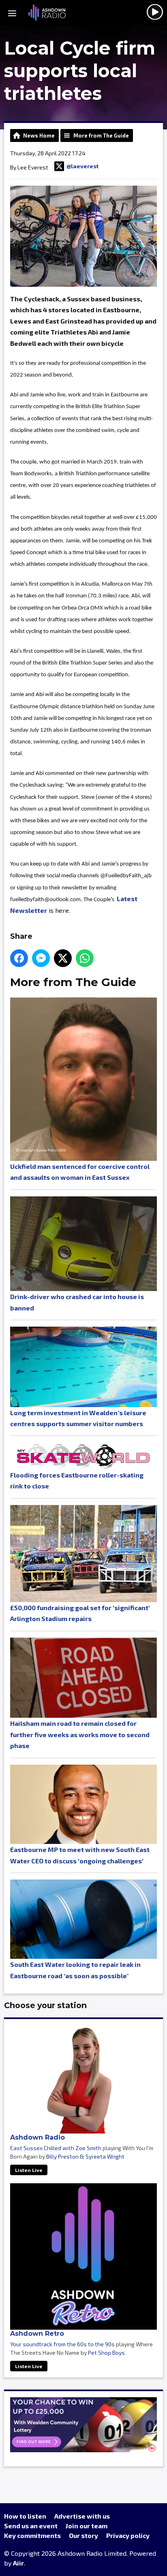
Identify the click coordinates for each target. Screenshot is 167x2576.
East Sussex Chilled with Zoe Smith (56, 2148)
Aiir (18, 2563)
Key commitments (32, 2535)
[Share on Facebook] (19, 958)
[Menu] (12, 13)
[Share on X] (63, 958)
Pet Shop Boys (106, 2353)
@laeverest (82, 166)
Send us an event (31, 2526)
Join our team (87, 2526)
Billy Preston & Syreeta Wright (85, 2156)
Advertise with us (82, 2516)
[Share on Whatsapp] (85, 958)
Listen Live (29, 2170)
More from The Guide (101, 135)
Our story (83, 2535)
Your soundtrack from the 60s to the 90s (62, 2344)
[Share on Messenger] (41, 958)
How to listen (25, 2516)
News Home (39, 135)
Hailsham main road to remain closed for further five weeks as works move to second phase (80, 1734)
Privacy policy (128, 2535)
